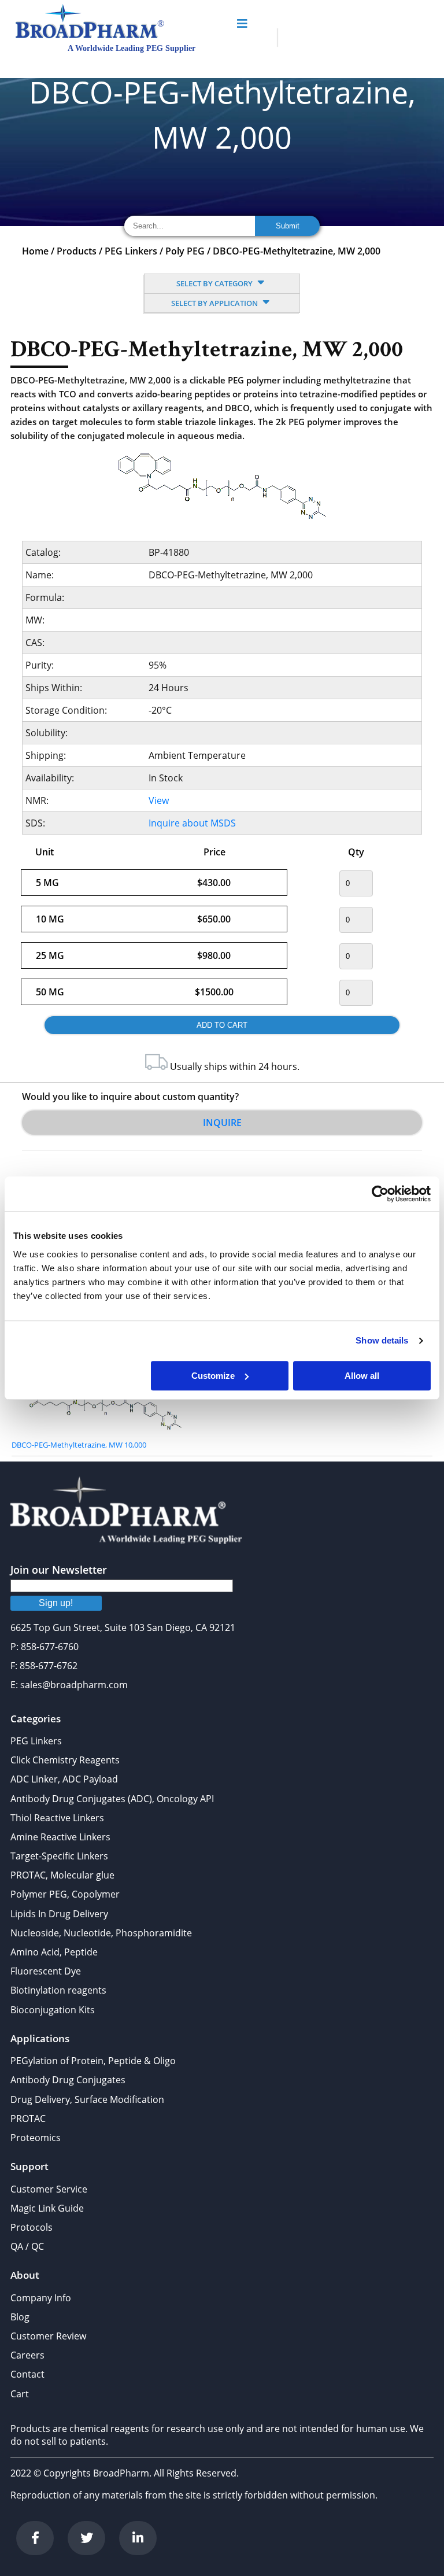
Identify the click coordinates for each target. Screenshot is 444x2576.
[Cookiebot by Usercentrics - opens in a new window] (380, 1194)
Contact (27, 2374)
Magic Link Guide (47, 2208)
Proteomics (36, 2138)
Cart (20, 2394)
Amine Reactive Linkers (60, 1837)
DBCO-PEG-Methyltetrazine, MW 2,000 (297, 251)
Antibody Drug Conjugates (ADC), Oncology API (112, 1799)
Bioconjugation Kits (53, 2010)
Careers (27, 2355)
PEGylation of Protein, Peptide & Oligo (93, 2061)
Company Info (41, 2298)
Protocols (32, 2227)
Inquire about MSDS (192, 823)
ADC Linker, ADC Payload (64, 1779)
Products (77, 251)
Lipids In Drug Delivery (59, 1914)
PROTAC (28, 2119)
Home (35, 251)
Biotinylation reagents (58, 1990)
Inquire (222, 1123)
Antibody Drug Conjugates (68, 2080)
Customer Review (48, 2336)
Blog (20, 2317)
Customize (213, 1376)
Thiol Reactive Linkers (57, 1818)
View (159, 800)
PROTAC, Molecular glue (62, 1875)
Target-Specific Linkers (59, 1856)
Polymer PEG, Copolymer (65, 1894)
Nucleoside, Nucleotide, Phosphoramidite (101, 1933)
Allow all (362, 1376)
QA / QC (27, 2246)
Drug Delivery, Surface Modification (87, 2099)
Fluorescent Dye (46, 1971)
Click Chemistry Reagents (65, 1760)
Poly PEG (185, 251)
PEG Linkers (131, 251)
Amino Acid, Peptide (54, 1952)
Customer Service (49, 2189)
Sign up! (56, 1603)
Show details (382, 1340)
